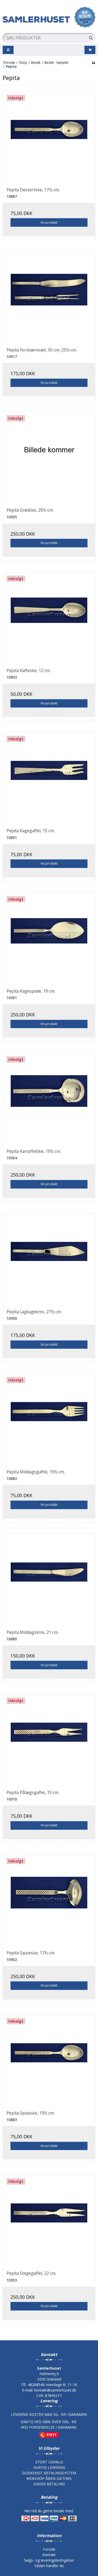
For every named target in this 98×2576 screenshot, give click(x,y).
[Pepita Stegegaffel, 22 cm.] (49, 2221)
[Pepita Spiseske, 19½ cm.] (49, 2061)
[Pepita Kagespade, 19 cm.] (49, 939)
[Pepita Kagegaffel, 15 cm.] (49, 778)
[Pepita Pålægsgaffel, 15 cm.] (49, 1740)
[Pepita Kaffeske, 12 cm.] (49, 618)
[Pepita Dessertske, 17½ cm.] (49, 137)
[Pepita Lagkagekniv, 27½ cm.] (49, 1259)
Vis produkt (49, 222)
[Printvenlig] (93, 62)
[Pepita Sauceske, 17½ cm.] (49, 1900)
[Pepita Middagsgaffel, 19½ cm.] (49, 1419)
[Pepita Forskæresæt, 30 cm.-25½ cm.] (49, 297)
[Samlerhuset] (49, 17)
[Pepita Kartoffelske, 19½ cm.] (49, 1099)
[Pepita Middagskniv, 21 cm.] (49, 1580)
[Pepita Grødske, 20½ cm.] (49, 458)
